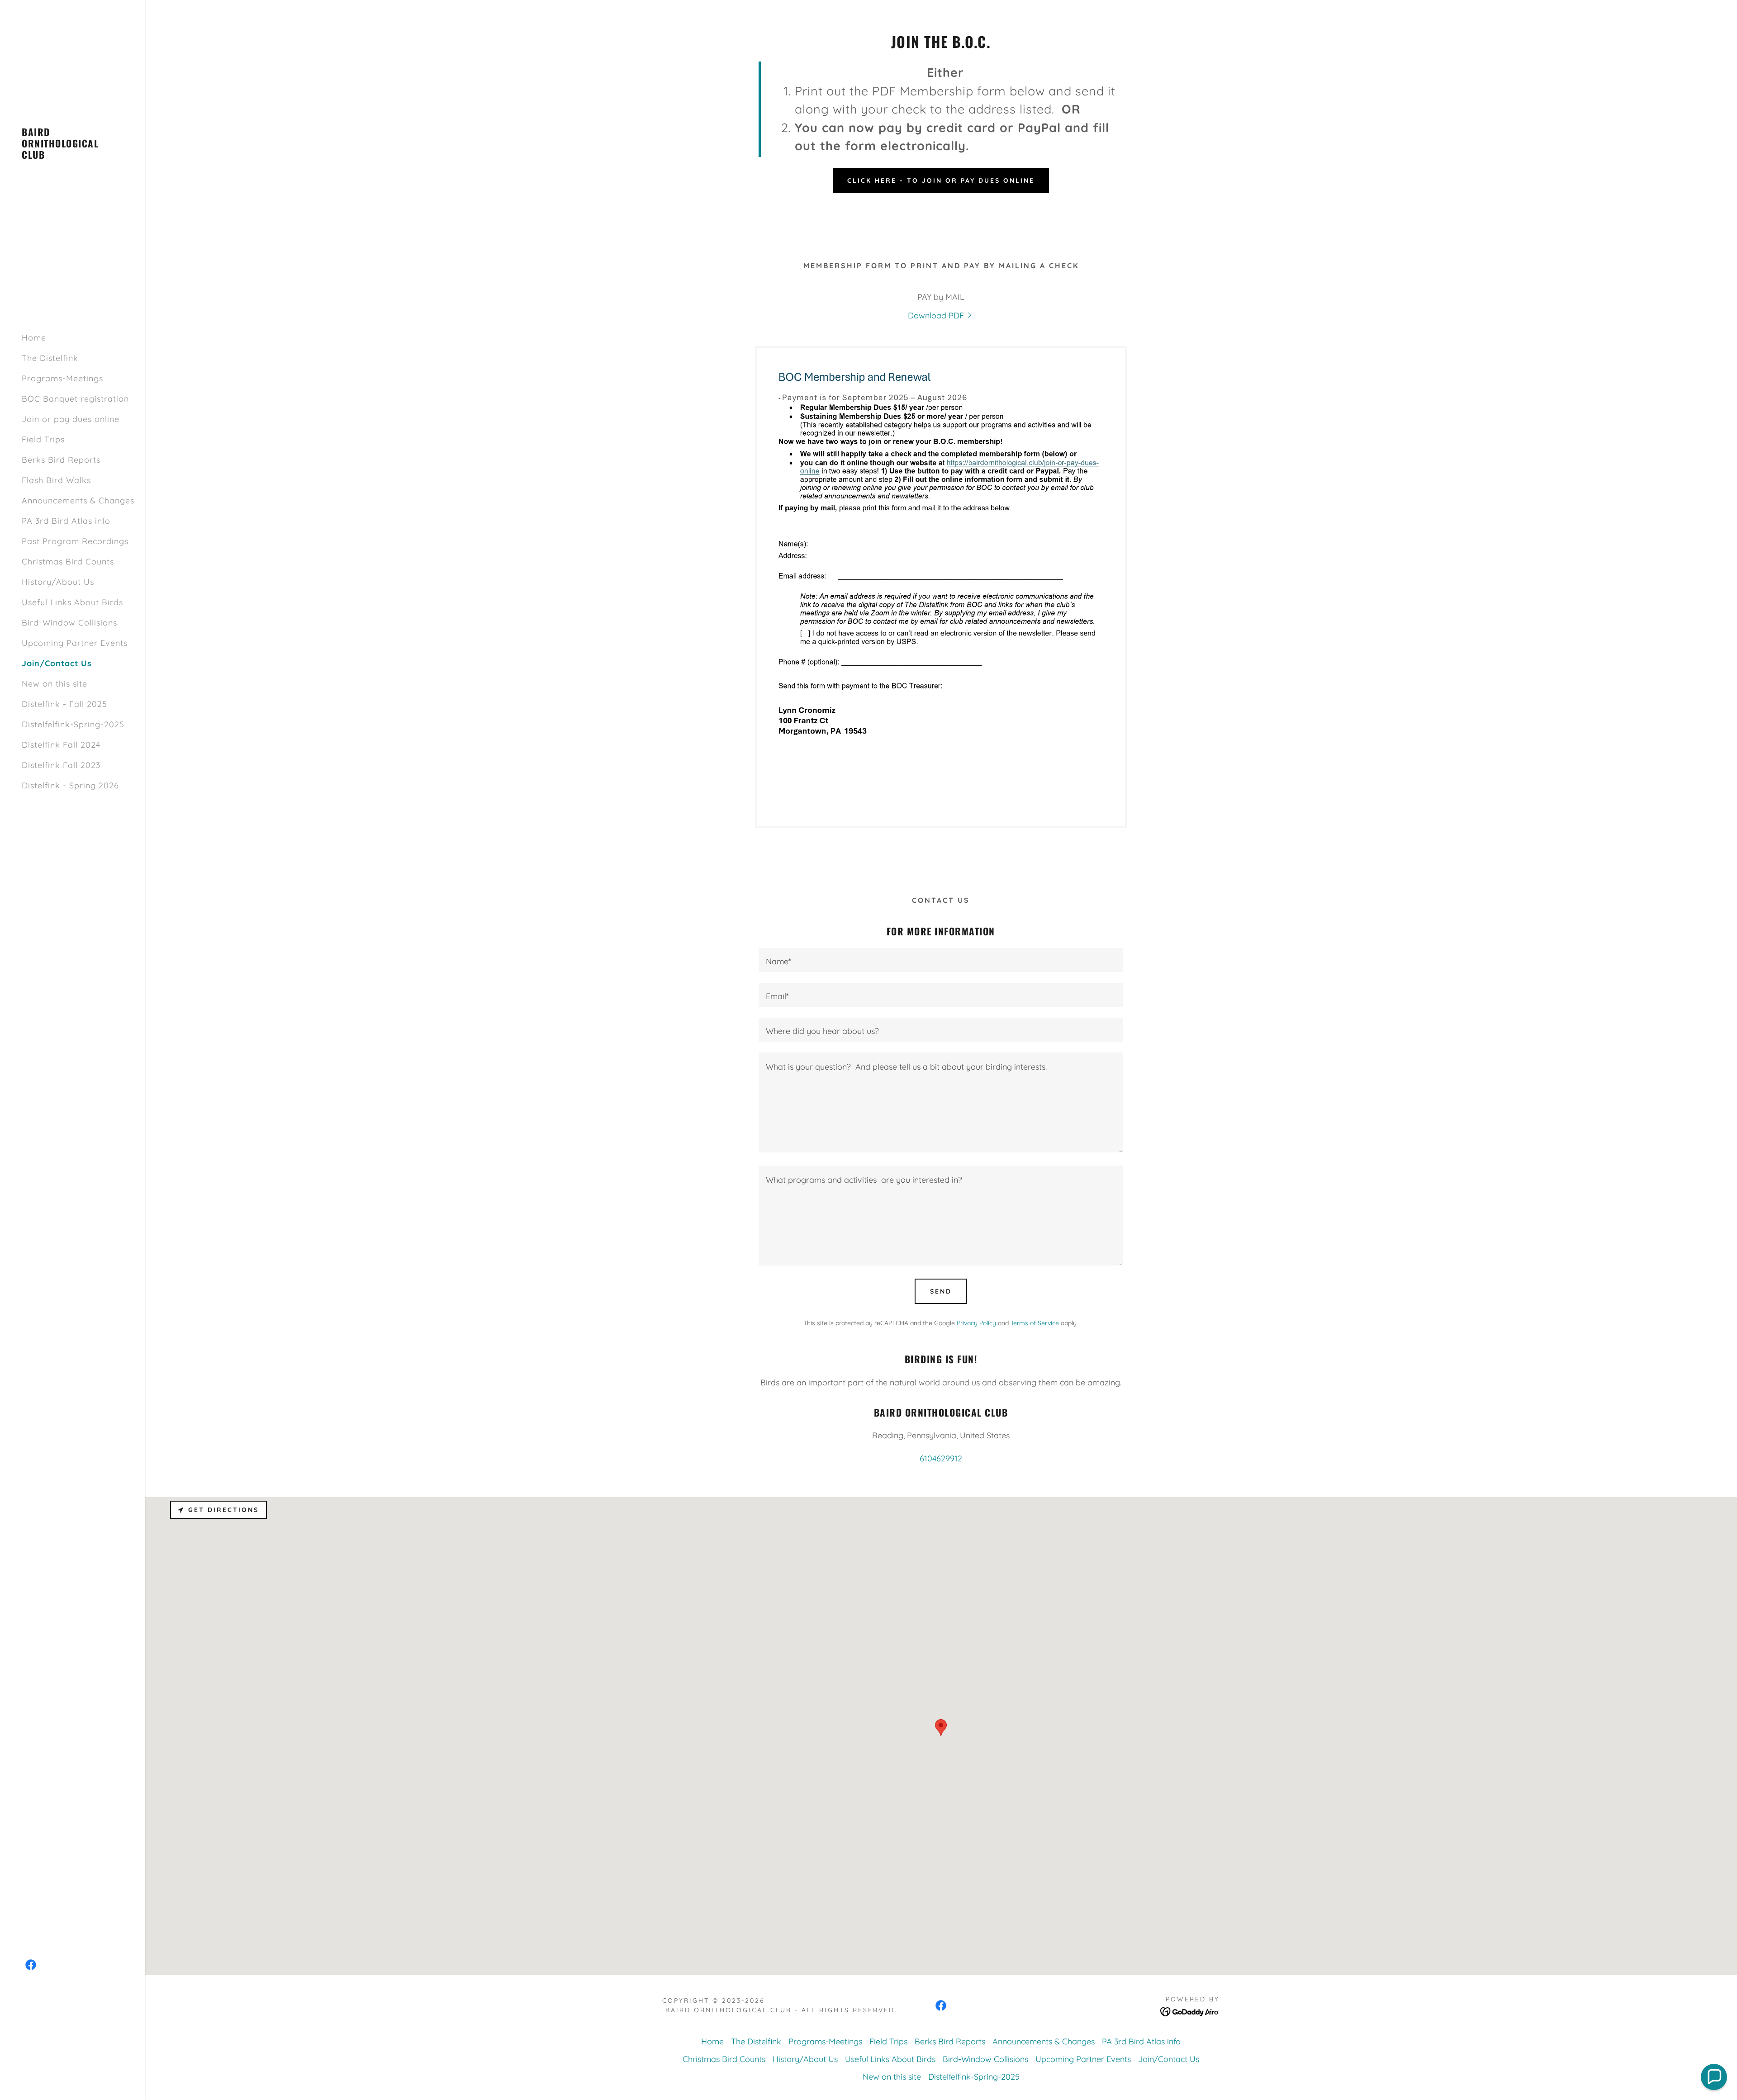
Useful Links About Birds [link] (72, 602)
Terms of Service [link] (1035, 1323)
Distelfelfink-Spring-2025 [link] (73, 724)
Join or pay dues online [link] (71, 419)
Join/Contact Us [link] (57, 663)
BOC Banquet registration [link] (75, 399)
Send (941, 1291)
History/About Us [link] (58, 582)
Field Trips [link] (43, 439)
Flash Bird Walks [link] (56, 480)
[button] (1714, 2077)
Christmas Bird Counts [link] (68, 562)
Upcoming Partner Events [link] (75, 643)
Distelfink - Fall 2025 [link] (64, 704)
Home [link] (34, 338)
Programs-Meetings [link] (62, 378)
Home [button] (712, 2041)
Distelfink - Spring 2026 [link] (70, 785)
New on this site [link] (55, 684)
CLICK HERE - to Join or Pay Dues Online (941, 180)
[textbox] (941, 960)
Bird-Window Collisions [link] (69, 623)
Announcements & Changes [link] (78, 500)
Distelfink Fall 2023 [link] (61, 765)
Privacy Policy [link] (976, 1323)
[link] (72, 156)
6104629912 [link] (941, 1458)
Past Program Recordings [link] (75, 541)
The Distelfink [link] (50, 358)
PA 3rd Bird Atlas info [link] (66, 521)
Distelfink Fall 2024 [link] (61, 745)
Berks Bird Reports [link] (61, 460)
